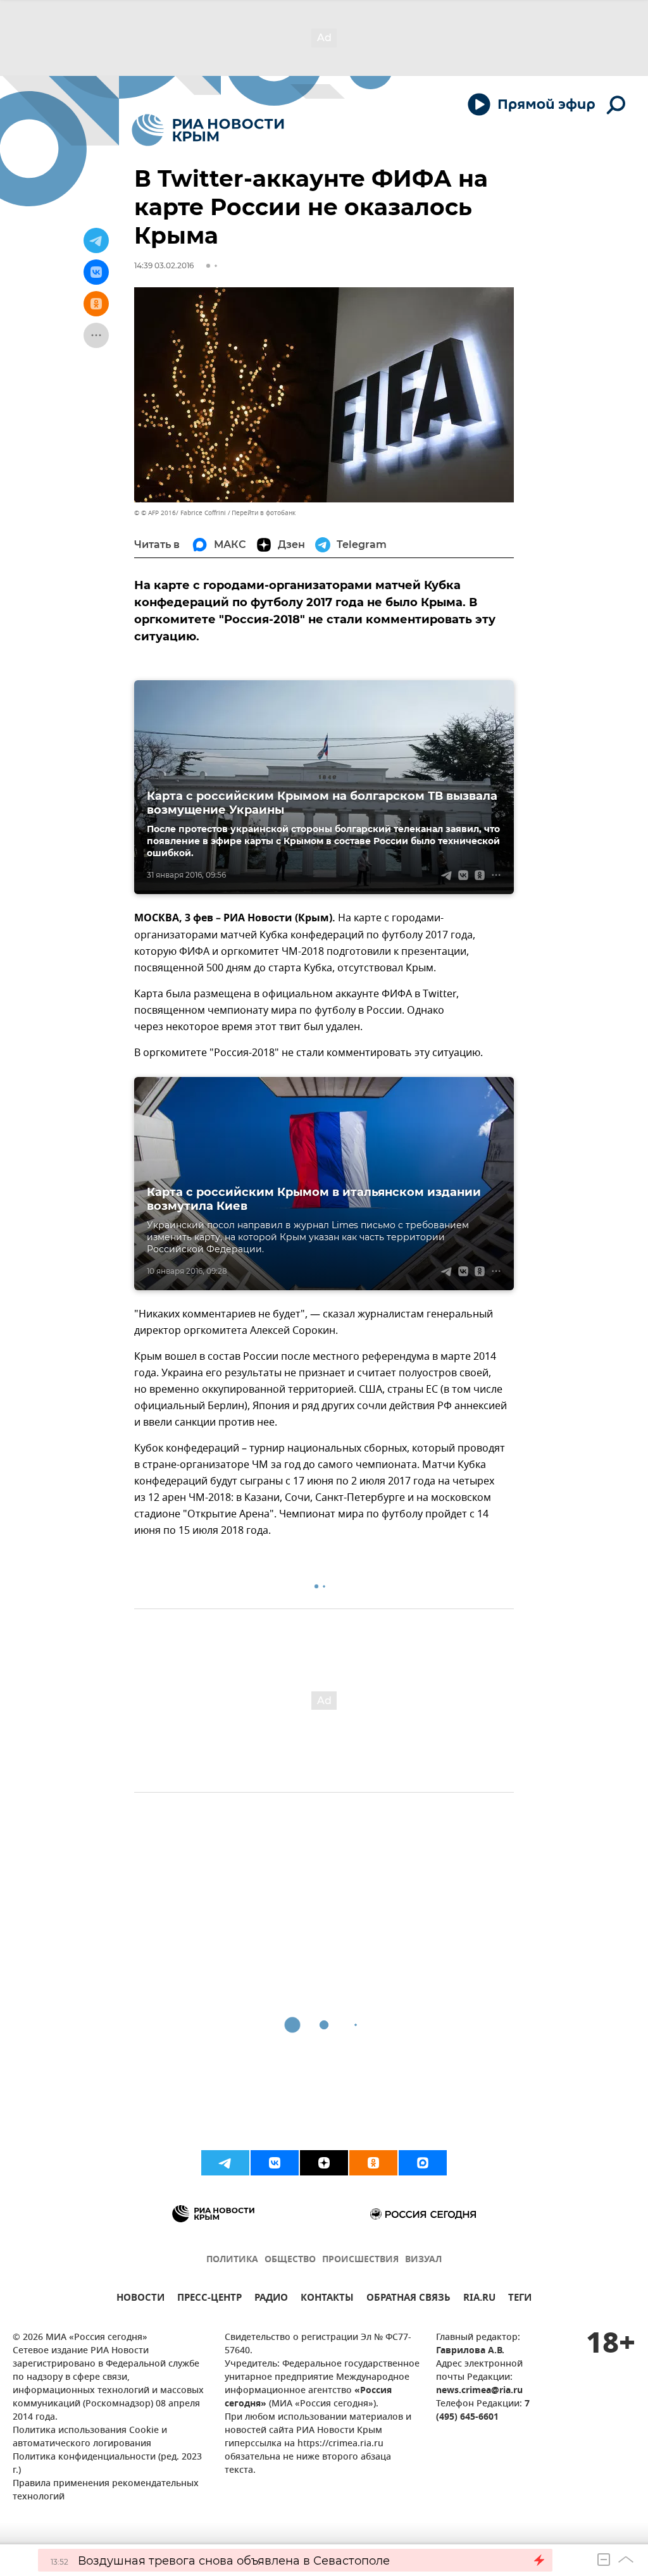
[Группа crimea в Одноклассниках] (373, 2163)
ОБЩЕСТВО (290, 2260)
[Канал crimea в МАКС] (423, 2163)
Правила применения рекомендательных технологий (106, 2491)
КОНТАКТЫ (327, 2299)
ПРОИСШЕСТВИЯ (360, 2260)
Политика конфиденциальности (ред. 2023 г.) (107, 2464)
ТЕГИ (520, 2299)
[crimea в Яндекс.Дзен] (324, 2163)
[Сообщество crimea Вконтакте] (275, 2163)
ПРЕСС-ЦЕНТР (209, 2299)
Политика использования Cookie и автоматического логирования (90, 2437)
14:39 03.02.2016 (164, 265)
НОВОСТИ (140, 2299)
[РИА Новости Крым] (208, 130)
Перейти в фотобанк (264, 513)
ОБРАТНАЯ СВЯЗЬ (408, 2299)
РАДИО (271, 2299)
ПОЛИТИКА (232, 2260)
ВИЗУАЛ (423, 2260)
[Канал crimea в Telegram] (225, 2163)
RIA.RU (479, 2299)
